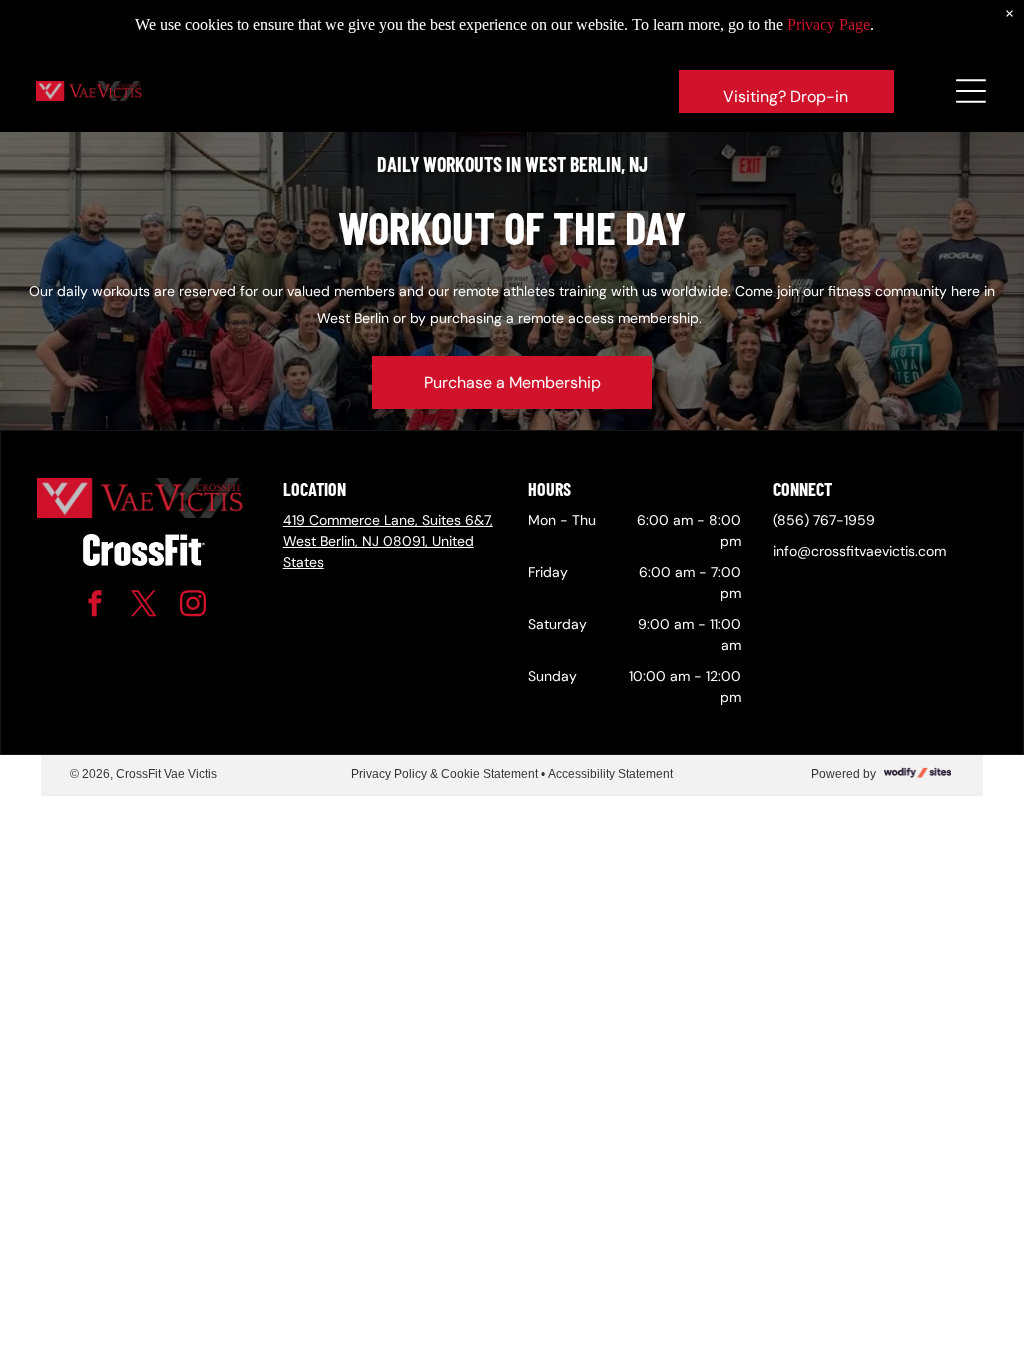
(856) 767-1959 (824, 520)
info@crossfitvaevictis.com (859, 551)
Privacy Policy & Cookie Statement (444, 774)
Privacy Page (828, 24)
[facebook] (95, 606)
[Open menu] (971, 91)
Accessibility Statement (610, 774)
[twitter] (144, 606)
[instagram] (193, 606)
